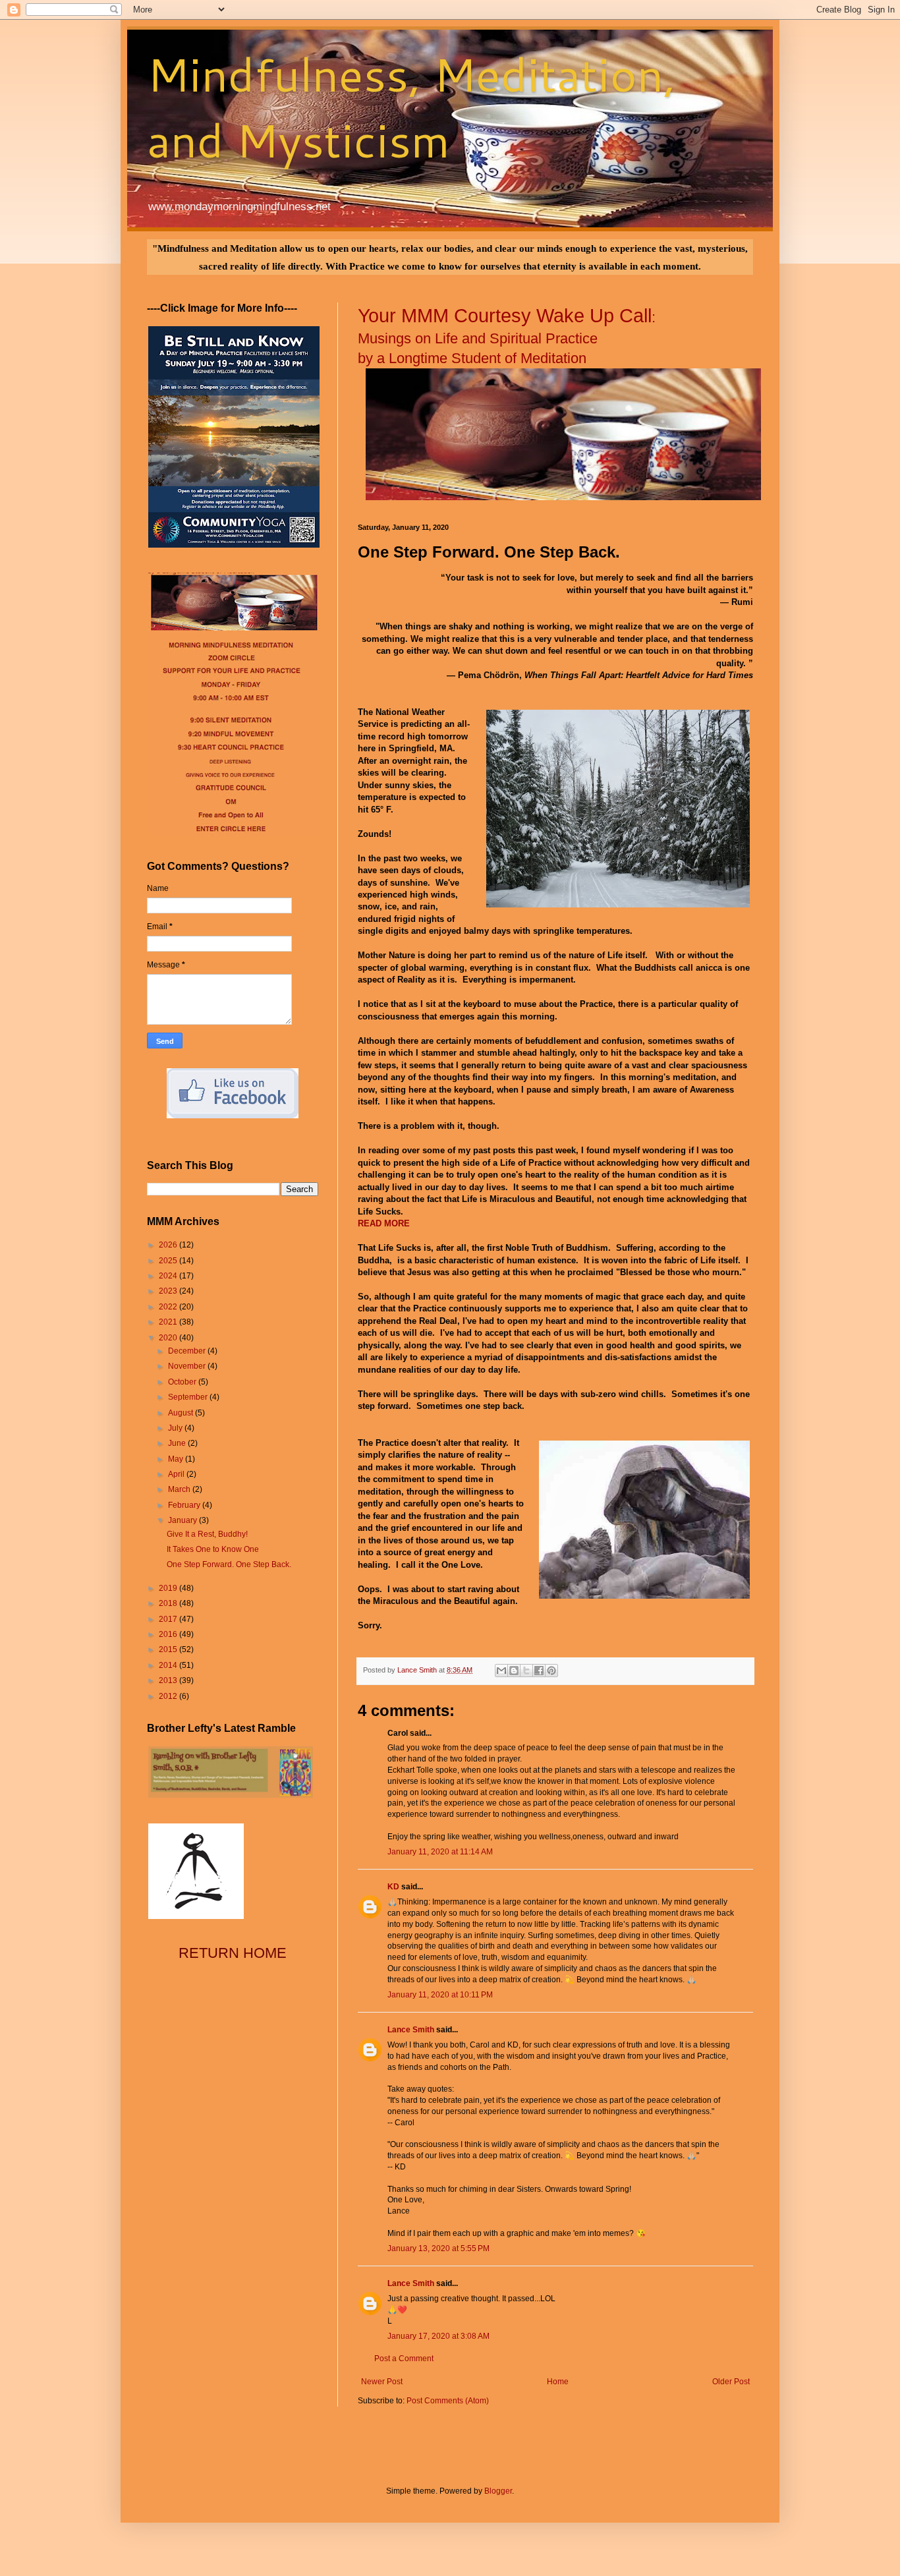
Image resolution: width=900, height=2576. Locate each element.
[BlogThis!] (514, 1671)
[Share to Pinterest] (551, 1671)
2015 (169, 1649)
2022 (169, 1307)
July (176, 1428)
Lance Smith (411, 2030)
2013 (169, 1680)
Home (558, 2382)
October (183, 1382)
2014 (169, 1665)
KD (393, 1887)
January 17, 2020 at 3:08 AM (438, 2336)
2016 (169, 1634)
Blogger (498, 2491)
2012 (169, 1696)
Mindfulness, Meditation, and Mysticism (411, 107)
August (182, 1413)
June (178, 1443)
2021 (169, 1322)
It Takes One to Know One (213, 1549)
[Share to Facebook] (539, 1671)
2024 (169, 1276)
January (183, 1520)
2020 (169, 1338)
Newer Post (382, 2382)
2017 (169, 1619)
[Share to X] (526, 1671)
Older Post (731, 2382)
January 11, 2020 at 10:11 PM (440, 1995)
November (188, 1366)
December (188, 1351)
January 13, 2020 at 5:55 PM (438, 2248)
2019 (169, 1588)
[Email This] (501, 1671)
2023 (169, 1291)
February (185, 1505)
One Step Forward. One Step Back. (229, 1564)
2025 (169, 1261)
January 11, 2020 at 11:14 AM (440, 1852)
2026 (169, 1245)
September (189, 1397)
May (177, 1459)
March (180, 1489)
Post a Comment (404, 2359)
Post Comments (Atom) (448, 2401)
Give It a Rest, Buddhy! (207, 1534)
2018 (169, 1603)
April (177, 1474)
